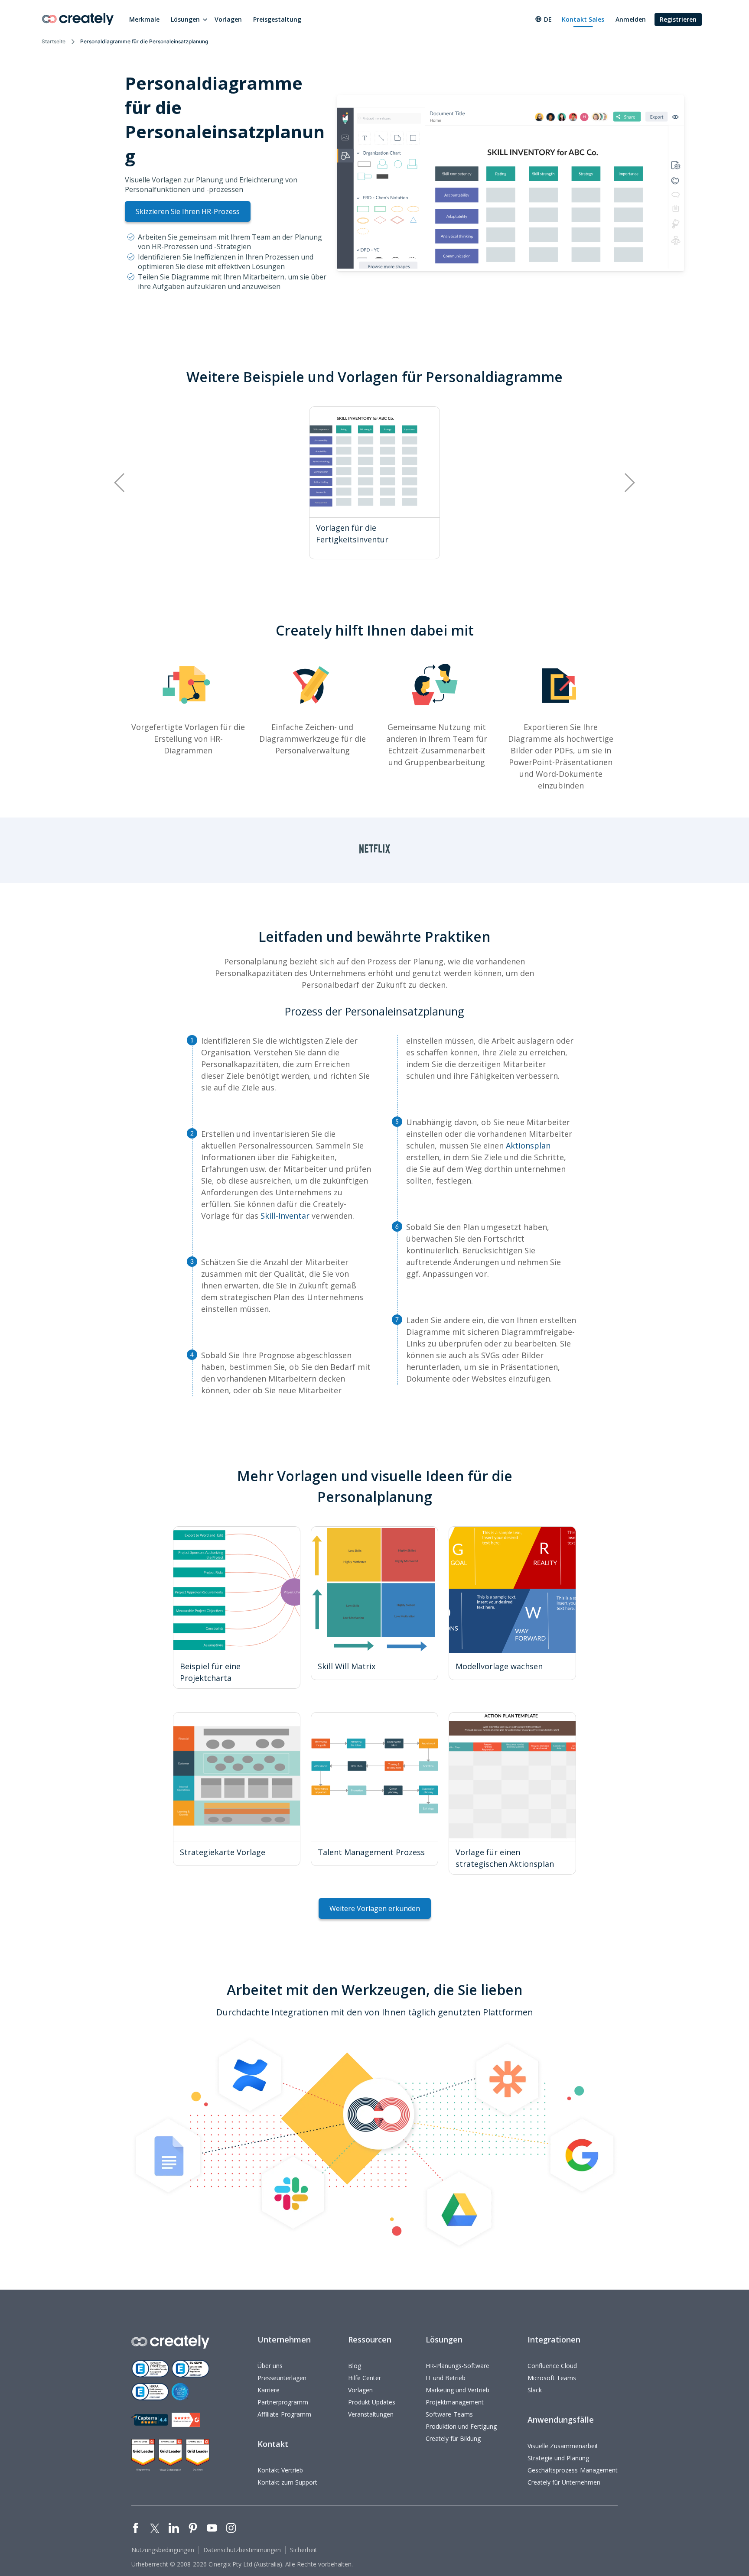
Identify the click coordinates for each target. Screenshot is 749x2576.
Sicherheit (304, 2550)
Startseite (54, 41)
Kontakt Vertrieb (280, 2470)
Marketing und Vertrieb (458, 2390)
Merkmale (144, 19)
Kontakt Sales (583, 19)
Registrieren (678, 19)
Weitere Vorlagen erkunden (375, 1908)
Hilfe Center (365, 2378)
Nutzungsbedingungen (163, 2550)
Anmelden (631, 19)
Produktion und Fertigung (461, 2426)
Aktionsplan (528, 1145)
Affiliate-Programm (284, 2414)
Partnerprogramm (283, 2402)
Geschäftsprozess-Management (573, 2470)
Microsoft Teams (552, 2378)
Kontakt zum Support (287, 2482)
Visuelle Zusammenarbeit (563, 2446)
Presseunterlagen (282, 2378)
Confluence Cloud (552, 2366)
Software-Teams (449, 2414)
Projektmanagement (455, 2402)
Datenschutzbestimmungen (242, 2550)
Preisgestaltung (277, 19)
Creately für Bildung (453, 2438)
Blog (355, 2366)
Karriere (269, 2390)
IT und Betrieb (446, 2378)
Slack (535, 2390)
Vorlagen (228, 19)
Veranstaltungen (371, 2414)
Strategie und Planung (558, 2458)
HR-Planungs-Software (458, 2366)
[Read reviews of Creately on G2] (186, 2420)
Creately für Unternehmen (564, 2482)
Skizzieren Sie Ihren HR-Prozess (188, 211)
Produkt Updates (372, 2402)
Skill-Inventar (285, 1216)
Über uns (270, 2366)
